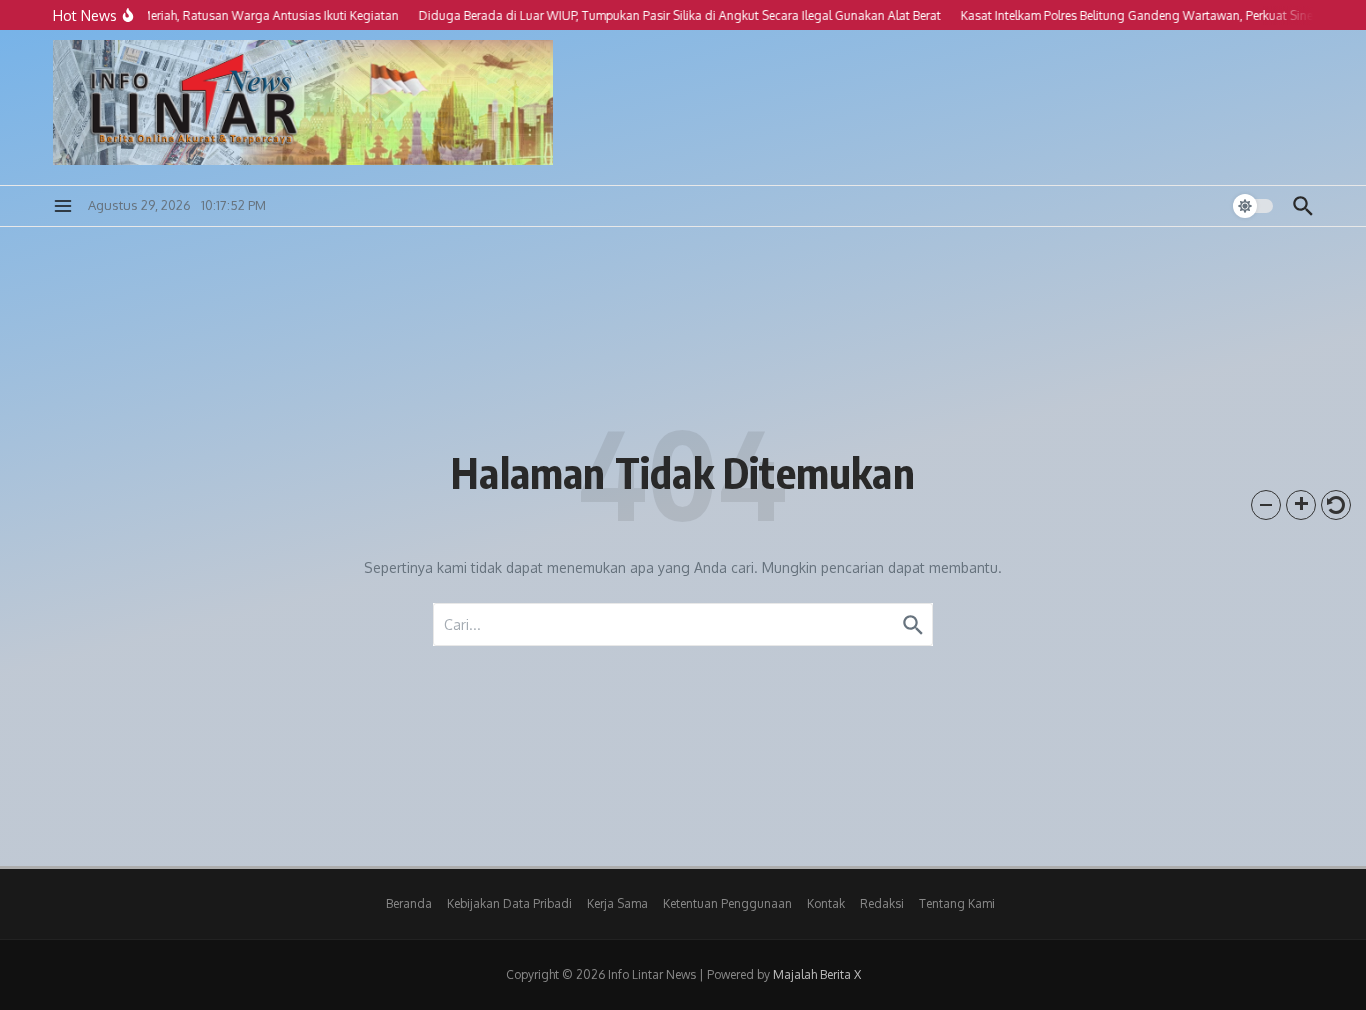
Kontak (826, 903)
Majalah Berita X (817, 974)
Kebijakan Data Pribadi (509, 903)
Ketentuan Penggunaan (727, 903)
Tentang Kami (957, 903)
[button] (1266, 505)
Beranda (409, 903)
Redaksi (882, 903)
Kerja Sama (617, 903)
